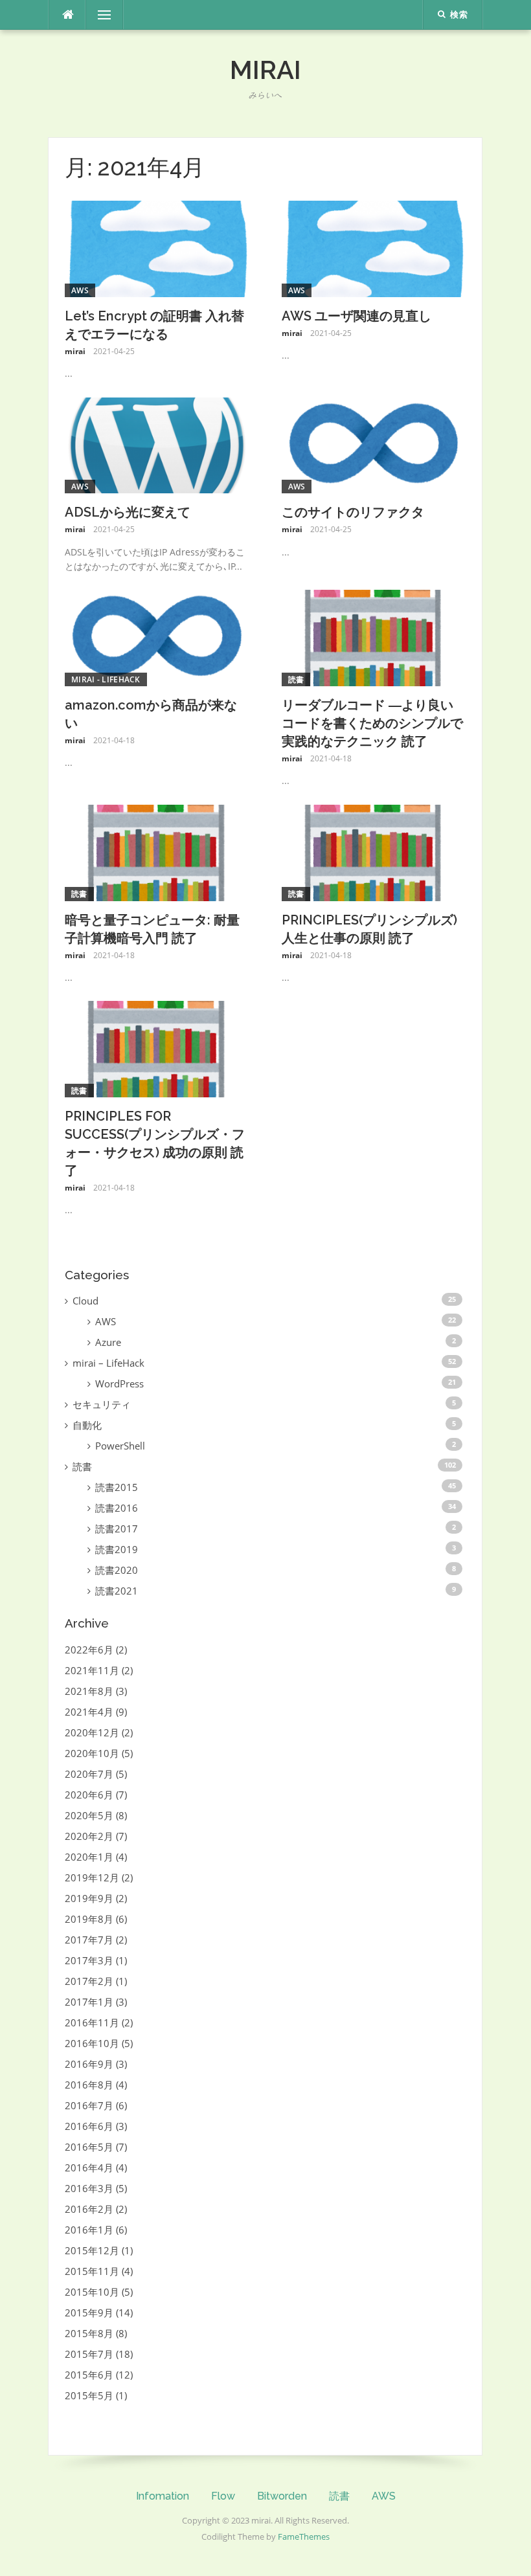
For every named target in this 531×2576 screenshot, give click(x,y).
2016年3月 (89, 2188)
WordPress (119, 1383)
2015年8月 (89, 2333)
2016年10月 (92, 2043)
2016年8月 (89, 2085)
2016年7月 (89, 2105)
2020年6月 (89, 1795)
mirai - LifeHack (106, 679)
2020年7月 (89, 1774)
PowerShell (120, 1446)
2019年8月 (89, 1919)
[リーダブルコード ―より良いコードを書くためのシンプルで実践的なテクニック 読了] (374, 637)
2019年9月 (89, 1898)
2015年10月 (92, 2292)
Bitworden (282, 2496)
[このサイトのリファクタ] (374, 444)
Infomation (163, 2496)
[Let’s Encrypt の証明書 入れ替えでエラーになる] (157, 248)
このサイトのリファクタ (353, 512)
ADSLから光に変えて (128, 512)
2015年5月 (89, 2395)
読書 (296, 679)
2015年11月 (92, 2271)
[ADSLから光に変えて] (157, 444)
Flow (223, 2496)
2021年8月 (89, 1691)
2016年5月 (89, 2147)
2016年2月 (89, 2209)
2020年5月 (89, 1815)
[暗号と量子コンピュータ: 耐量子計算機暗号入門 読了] (157, 851)
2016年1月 (89, 2230)
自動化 (87, 1425)
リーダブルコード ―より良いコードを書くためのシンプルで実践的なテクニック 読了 (372, 723)
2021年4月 (89, 1712)
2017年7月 (89, 1940)
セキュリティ (102, 1404)
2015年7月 (89, 2354)
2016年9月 (89, 2064)
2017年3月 (89, 1960)
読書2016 (117, 1508)
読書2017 (117, 1529)
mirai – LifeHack (108, 1363)
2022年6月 (89, 1650)
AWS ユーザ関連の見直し (356, 316)
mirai (265, 70)
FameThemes (304, 2537)
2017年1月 (89, 2002)
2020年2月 (89, 1836)
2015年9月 (89, 2313)
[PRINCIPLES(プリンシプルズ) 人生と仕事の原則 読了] (374, 851)
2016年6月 (89, 2126)
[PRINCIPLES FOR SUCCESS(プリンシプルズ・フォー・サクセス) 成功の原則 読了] (157, 1048)
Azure (108, 1342)
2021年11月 (92, 1670)
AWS (80, 290)
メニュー (104, 15)
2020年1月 (89, 1857)
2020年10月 (92, 1753)
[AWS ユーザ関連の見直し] (374, 248)
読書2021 (117, 1591)
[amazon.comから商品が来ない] (157, 637)
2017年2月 (89, 1981)
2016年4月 (89, 2167)
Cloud (85, 1301)
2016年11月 (92, 2022)
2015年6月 (89, 2375)
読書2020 (117, 1570)
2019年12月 (92, 1877)
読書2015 (117, 1487)
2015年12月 (92, 2250)
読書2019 (117, 1549)
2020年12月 (92, 1732)
